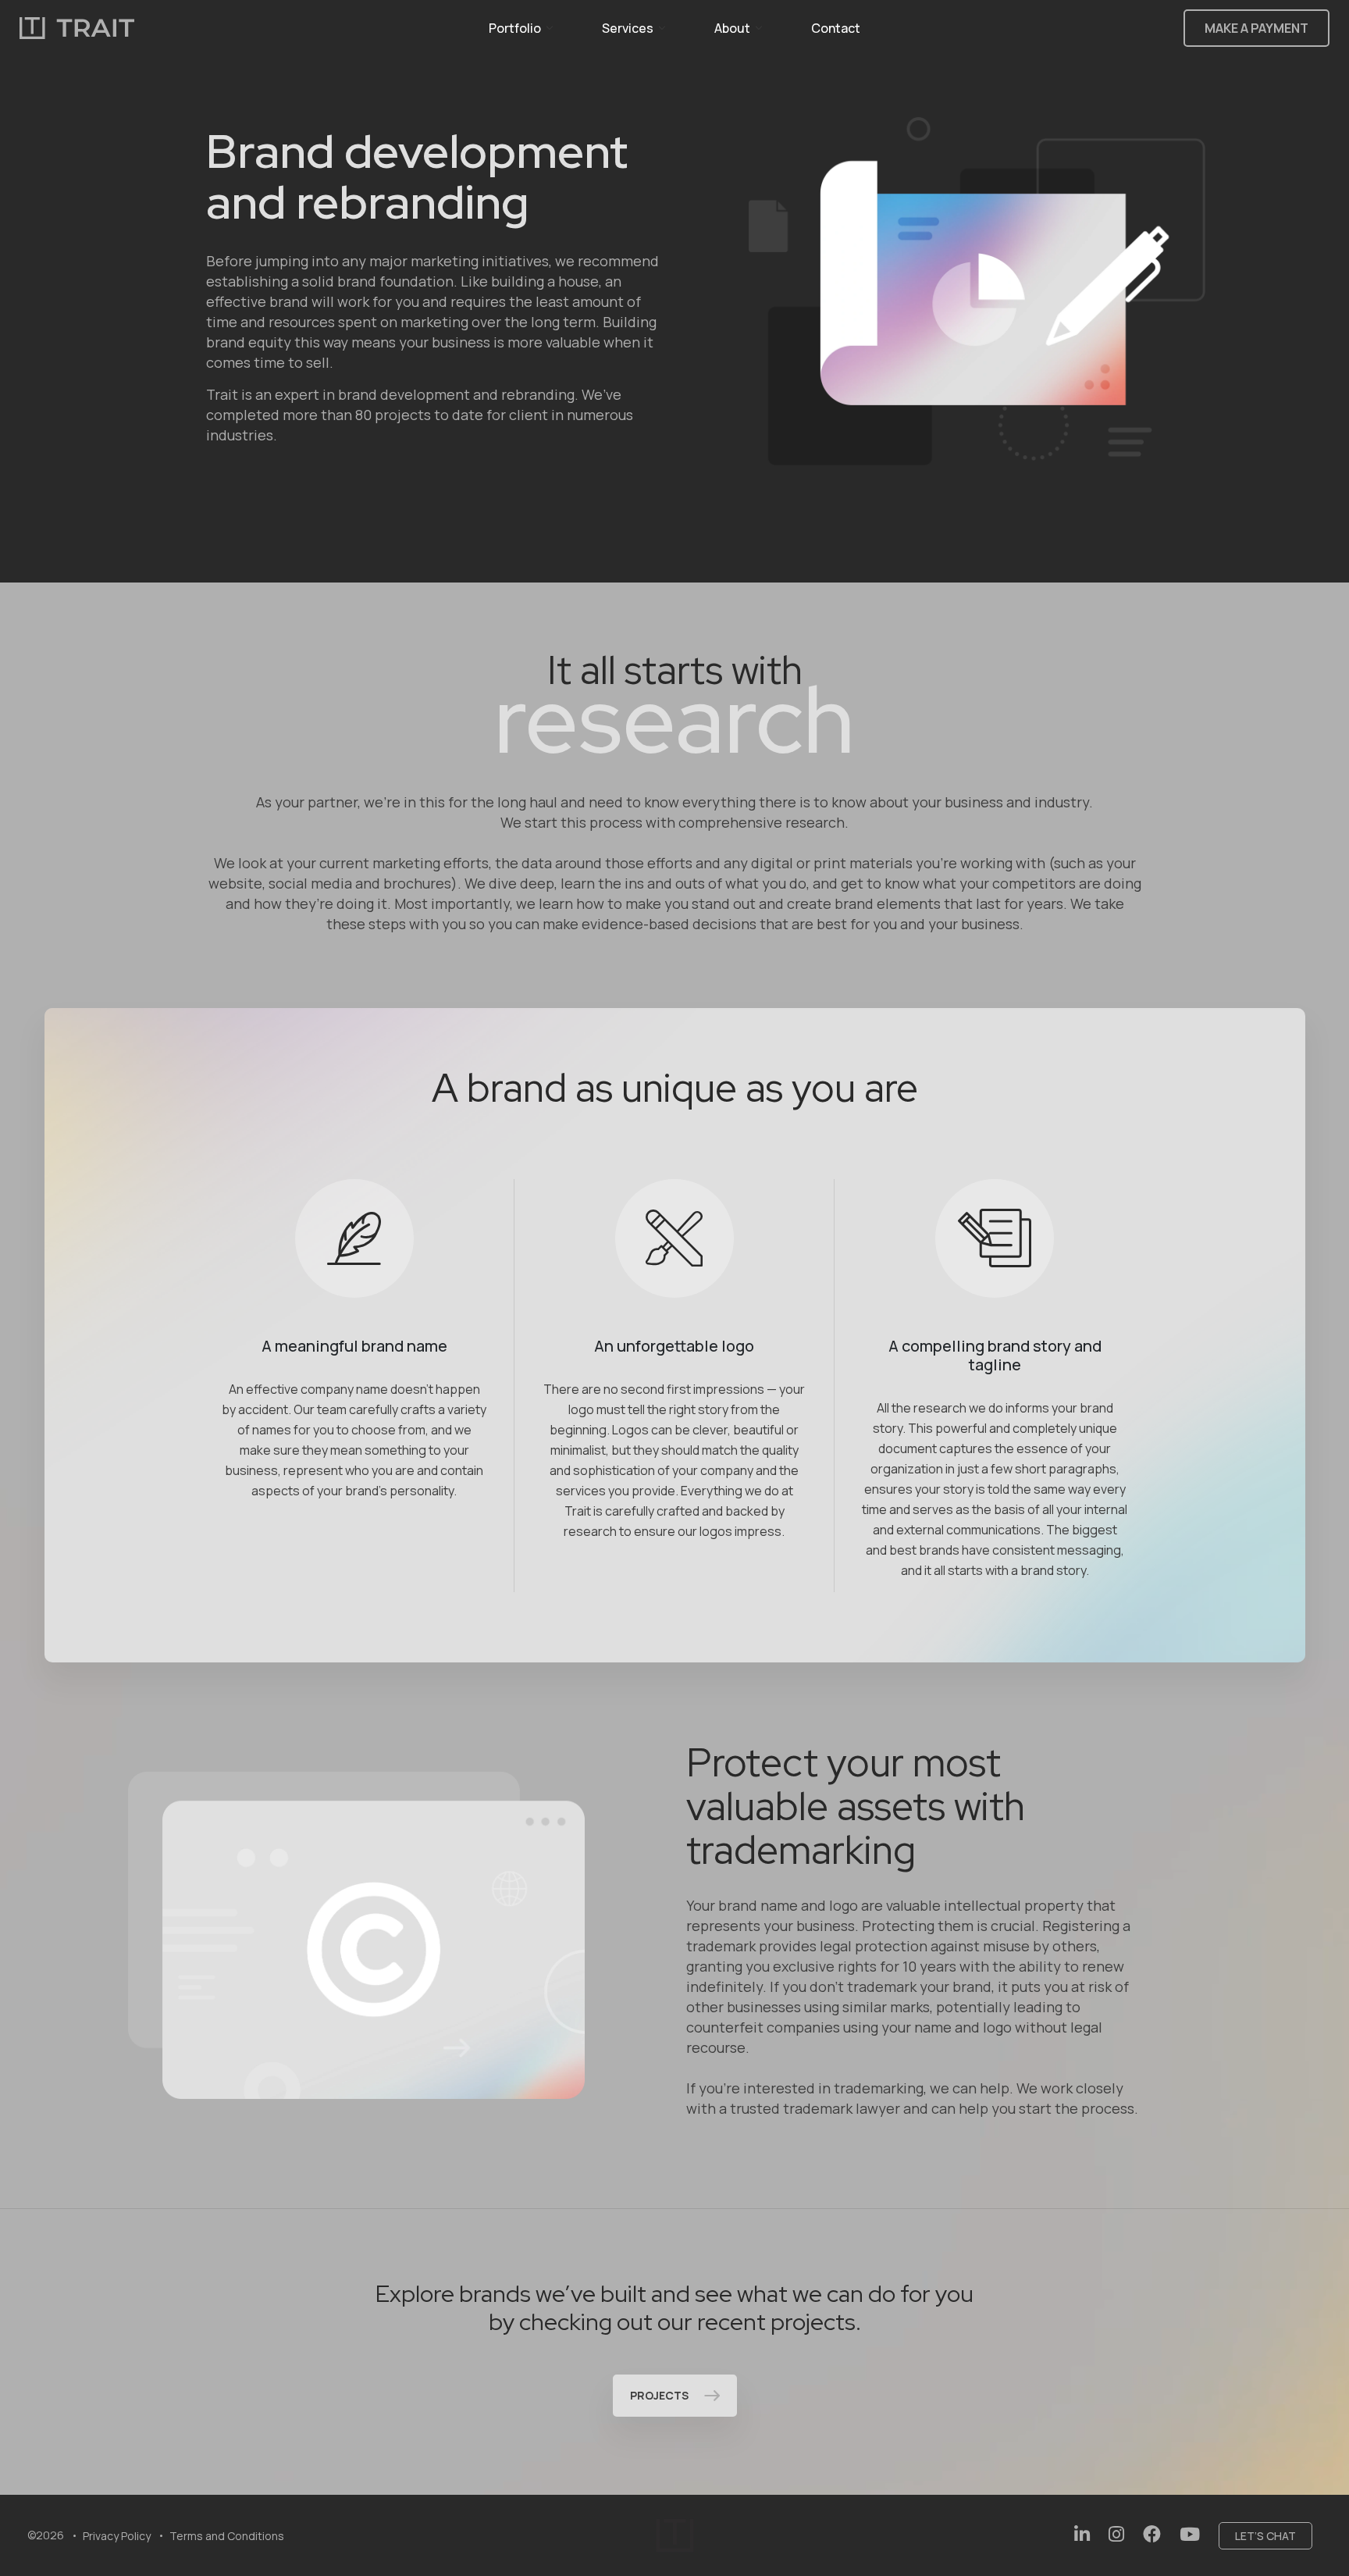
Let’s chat (1265, 2536)
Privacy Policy (117, 2536)
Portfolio (515, 28)
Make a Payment (1256, 28)
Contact (836, 28)
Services (628, 28)
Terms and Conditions (227, 2536)
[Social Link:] (1082, 2534)
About (732, 28)
